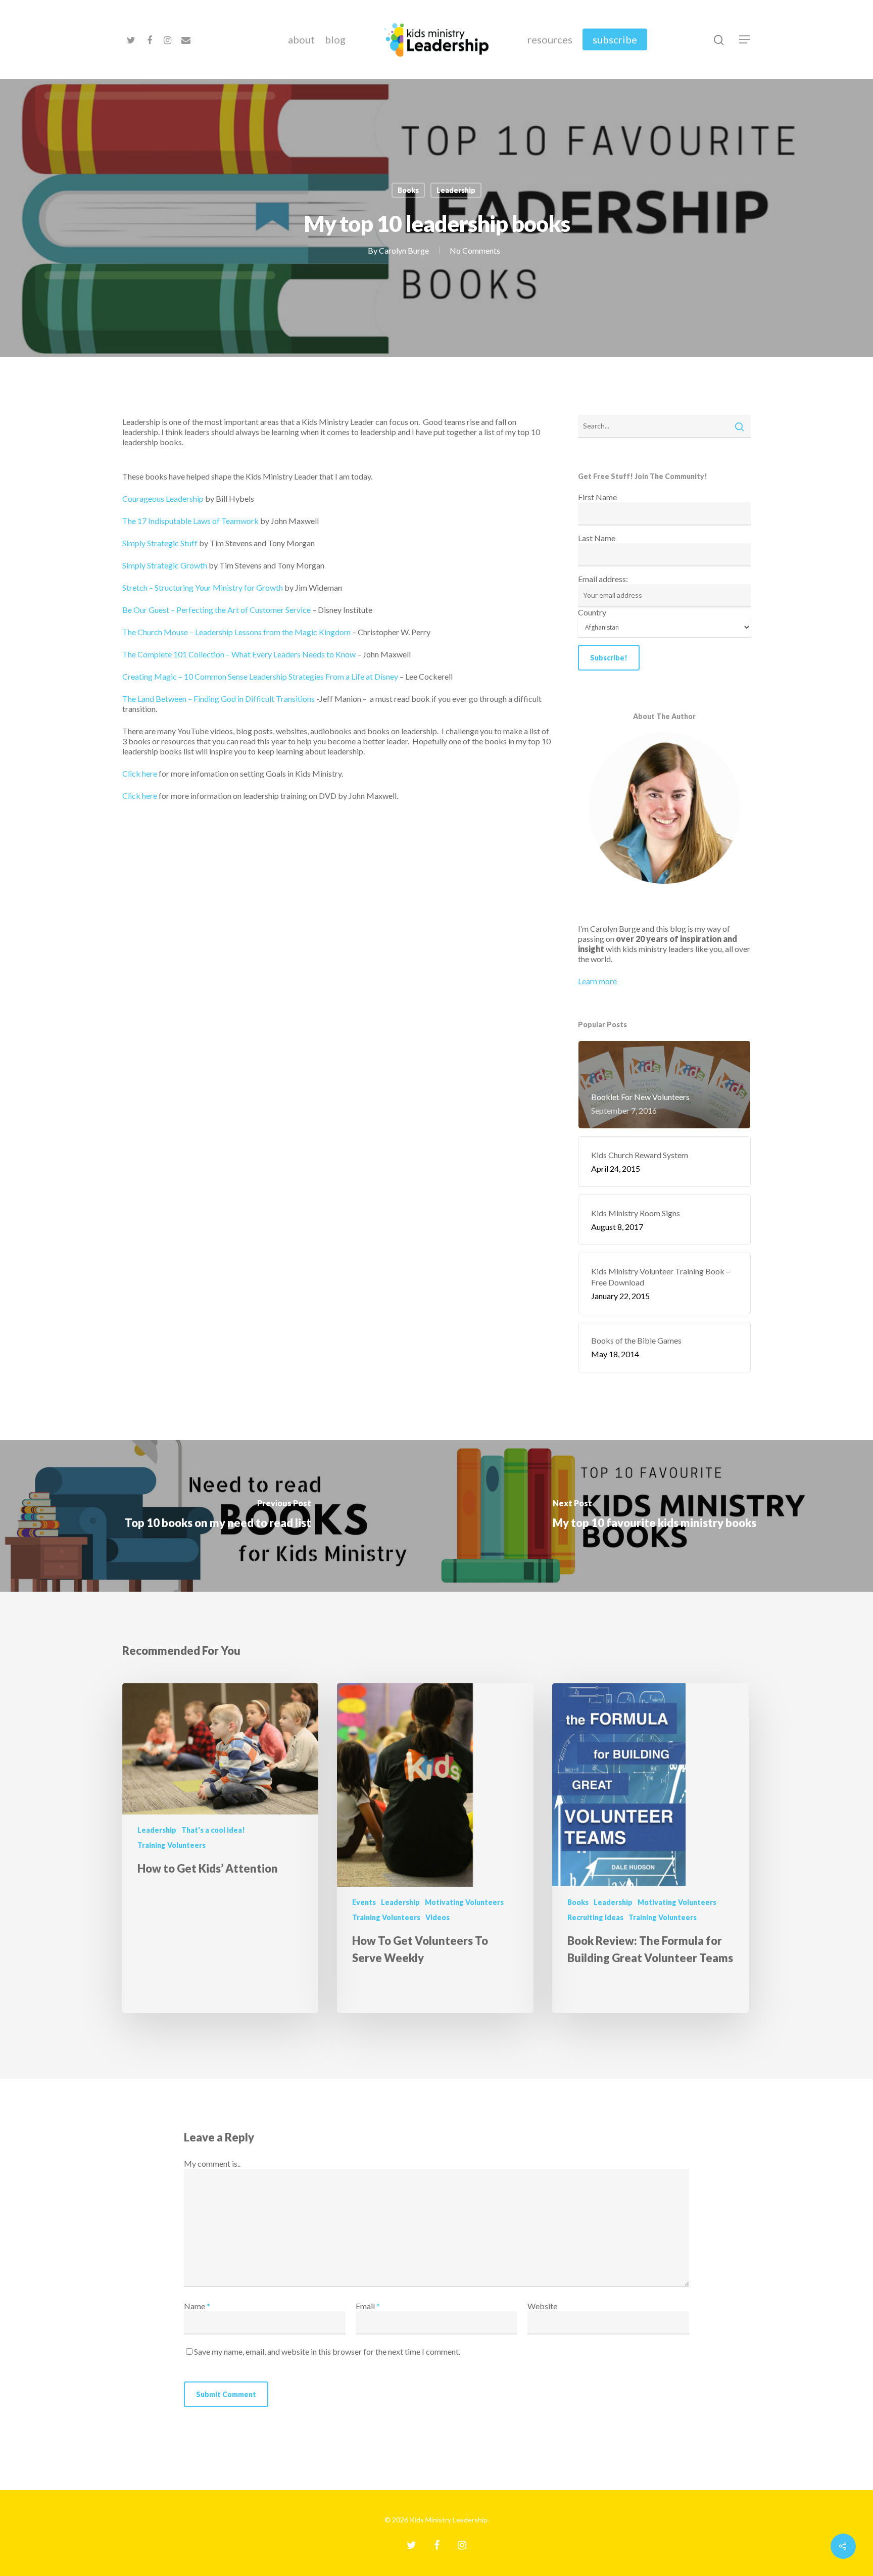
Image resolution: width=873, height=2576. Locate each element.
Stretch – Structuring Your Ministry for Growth (203, 587)
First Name (597, 497)
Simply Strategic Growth (165, 565)
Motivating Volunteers (464, 1902)
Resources (550, 39)
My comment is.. (212, 2163)
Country (592, 612)
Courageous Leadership (163, 498)
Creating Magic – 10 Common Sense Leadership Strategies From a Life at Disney (260, 676)
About (301, 39)
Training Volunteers (172, 1845)
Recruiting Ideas (595, 1917)
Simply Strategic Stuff (160, 543)
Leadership (456, 190)
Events (364, 1902)
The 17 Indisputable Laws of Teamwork (190, 521)
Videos (438, 1917)
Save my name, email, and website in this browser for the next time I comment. (327, 2351)
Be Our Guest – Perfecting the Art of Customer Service (216, 610)
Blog (335, 39)
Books (408, 190)
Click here (140, 773)
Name (197, 2306)
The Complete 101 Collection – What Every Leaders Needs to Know (239, 654)
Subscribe (615, 39)
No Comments (475, 250)
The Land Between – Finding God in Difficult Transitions (219, 699)
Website (542, 2306)
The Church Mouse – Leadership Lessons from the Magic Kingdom (236, 632)
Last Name (597, 538)
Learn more (597, 981)
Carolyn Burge (404, 250)
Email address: (603, 579)
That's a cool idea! (213, 1830)
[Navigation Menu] (745, 39)
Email (368, 2306)
